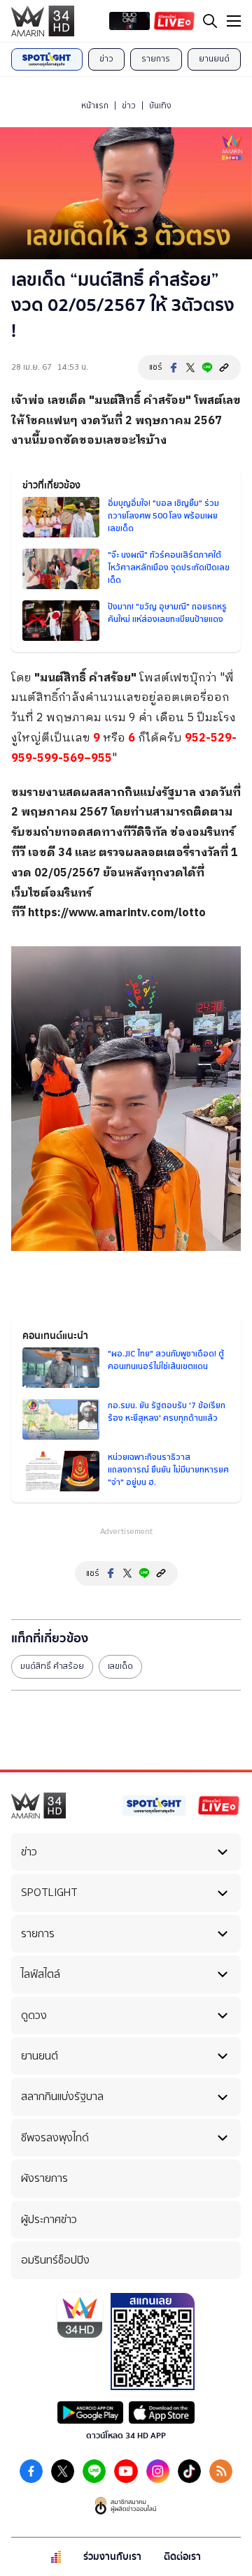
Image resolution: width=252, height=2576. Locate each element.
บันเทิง (160, 106)
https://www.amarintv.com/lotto (117, 913)
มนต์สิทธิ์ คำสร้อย (140, 401)
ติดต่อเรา (182, 2557)
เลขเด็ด (67, 401)
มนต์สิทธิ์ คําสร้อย (52, 1666)
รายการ (156, 59)
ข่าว (106, 59)
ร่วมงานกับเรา (112, 2557)
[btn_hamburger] (234, 21)
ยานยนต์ (214, 59)
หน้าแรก (95, 106)
